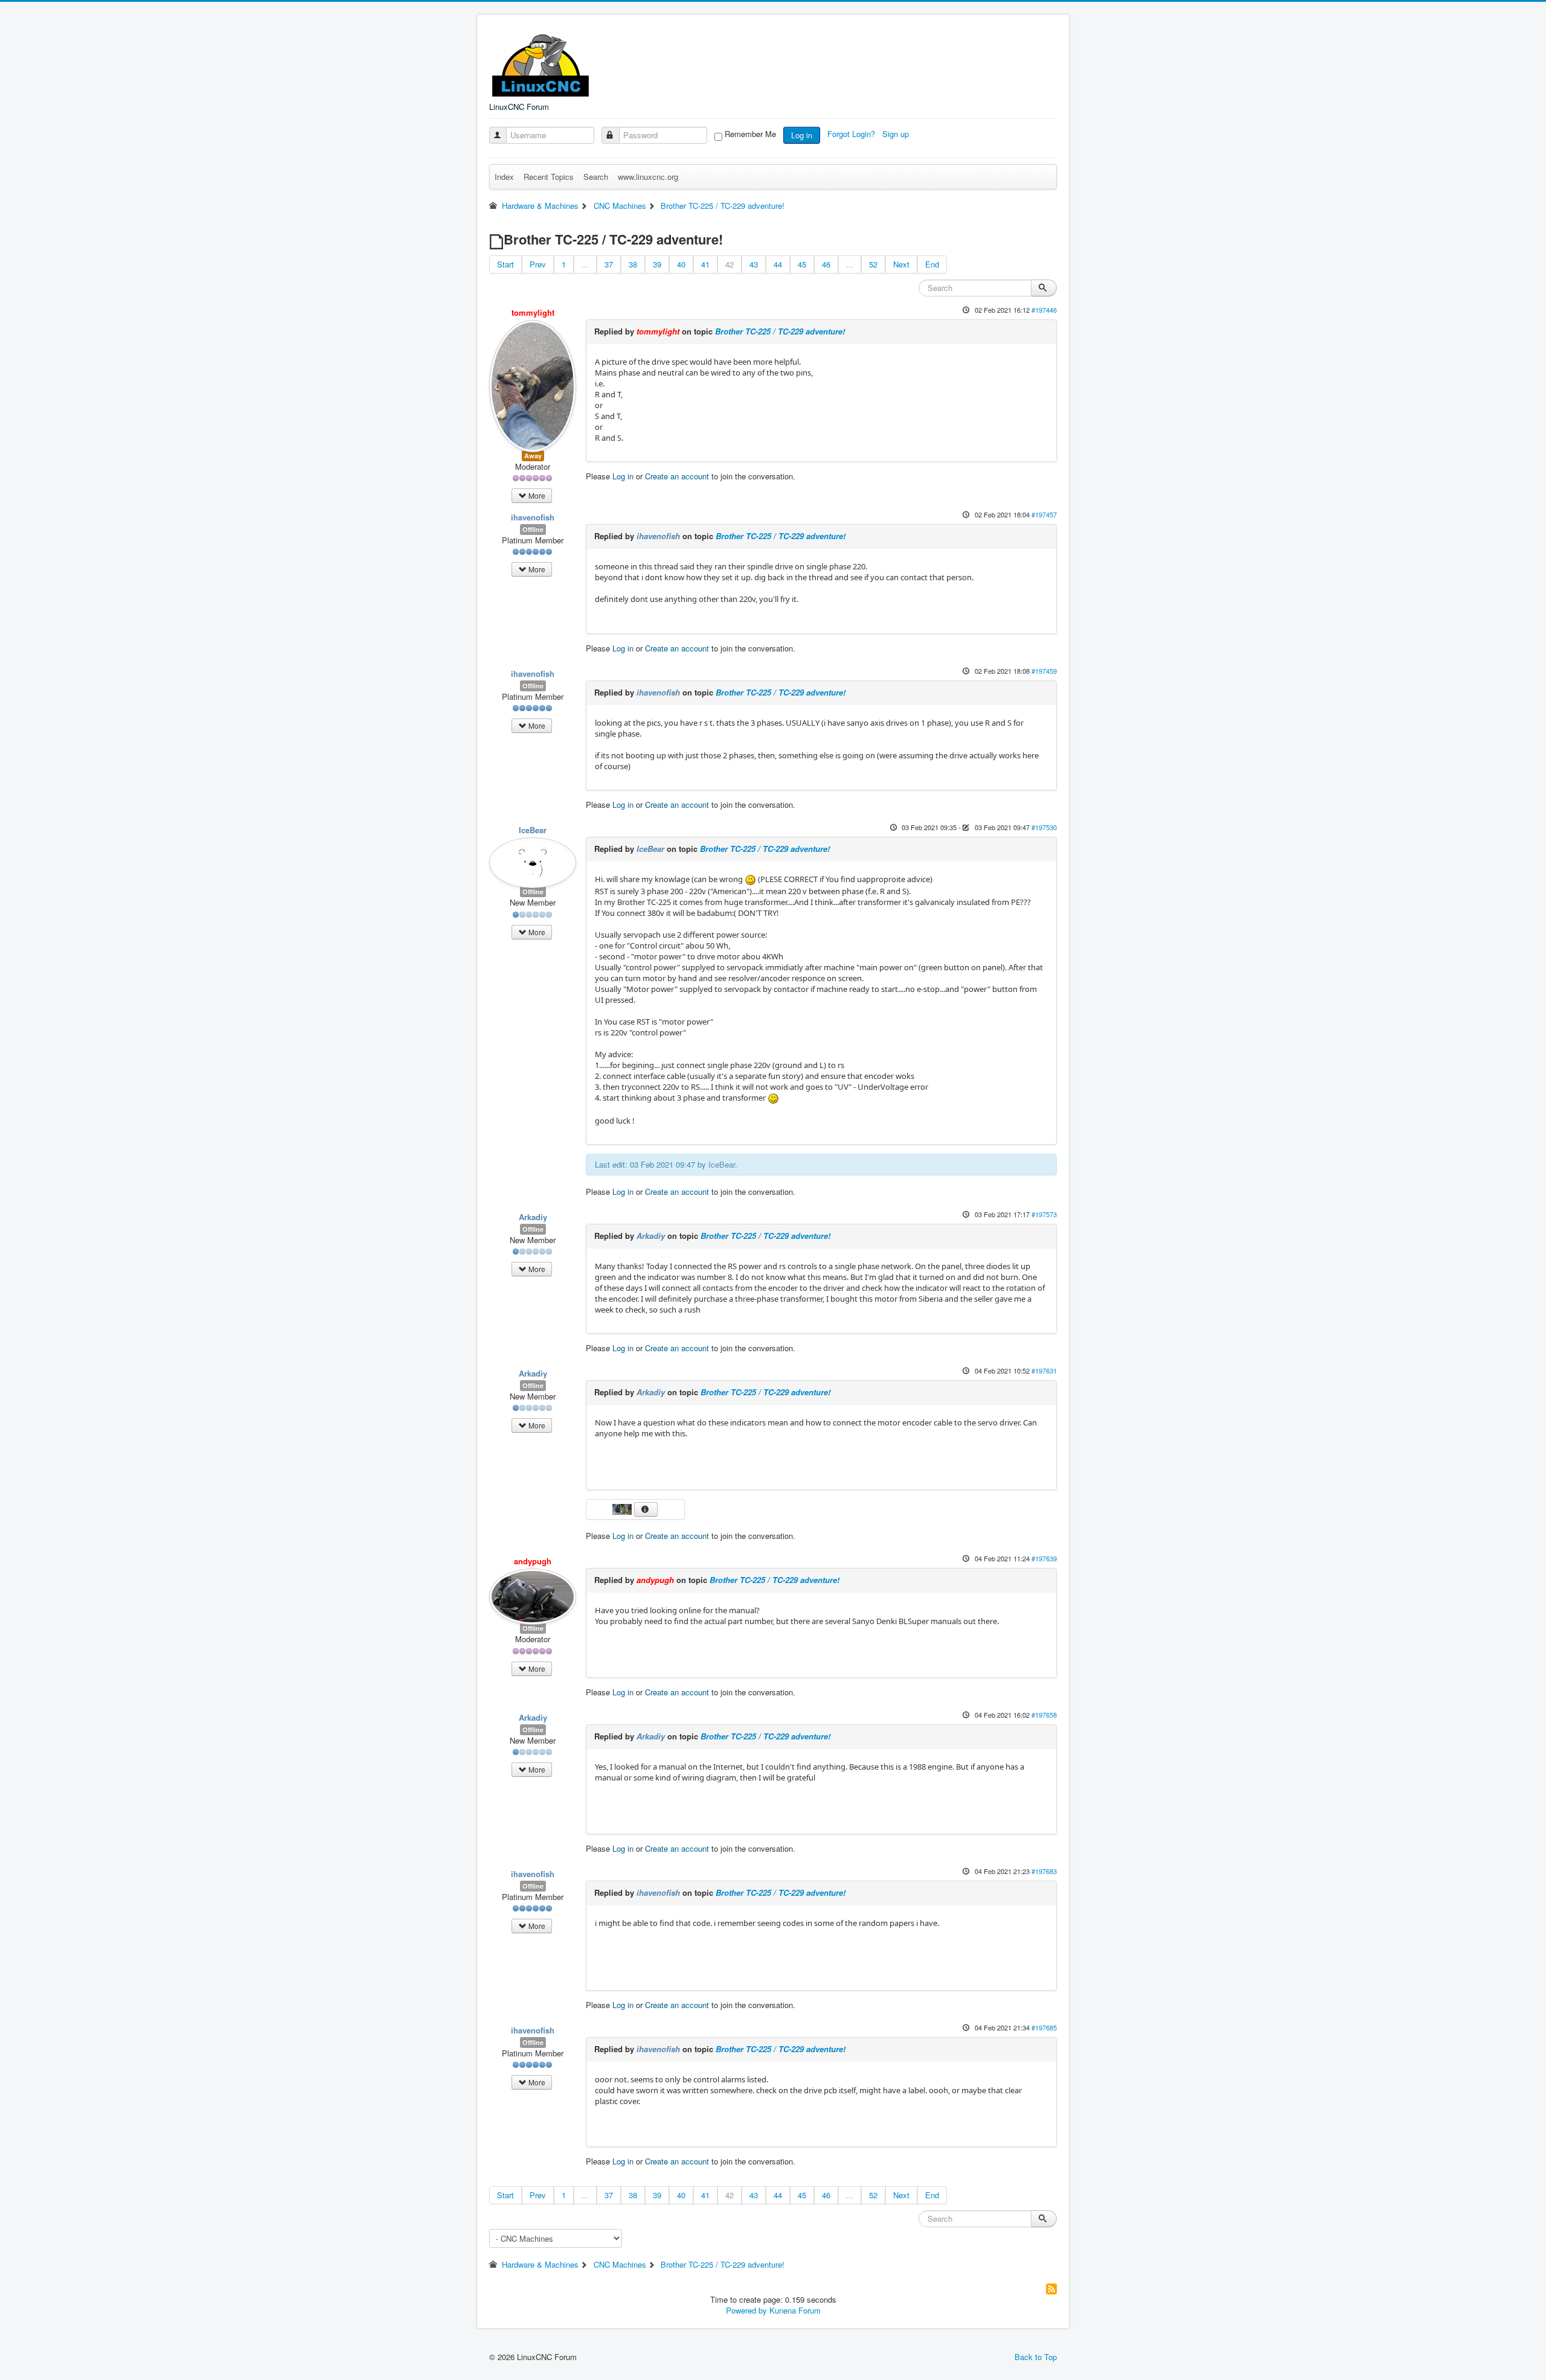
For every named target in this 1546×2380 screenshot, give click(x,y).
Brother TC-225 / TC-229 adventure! (780, 331)
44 (778, 264)
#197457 (1044, 514)
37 (609, 264)
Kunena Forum (795, 2310)
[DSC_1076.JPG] (623, 1508)
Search (596, 177)
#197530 (1044, 827)
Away (533, 456)
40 (681, 264)
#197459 (1044, 671)
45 (802, 264)
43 (754, 264)
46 (826, 264)
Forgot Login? (852, 134)
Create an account (677, 476)
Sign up (897, 134)
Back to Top (1036, 2357)
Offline (533, 529)
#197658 (1044, 1715)
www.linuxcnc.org (648, 177)
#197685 (1044, 2027)
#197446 (1044, 310)
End (932, 264)
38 (633, 264)
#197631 (1044, 1371)
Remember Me (750, 134)
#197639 (1044, 1558)
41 (705, 264)
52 (873, 264)
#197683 (1044, 1871)
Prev (538, 264)
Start (505, 264)
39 (657, 264)
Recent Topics (549, 177)
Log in (802, 135)
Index (504, 177)
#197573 (1044, 1214)
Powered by (746, 2310)
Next (901, 264)
